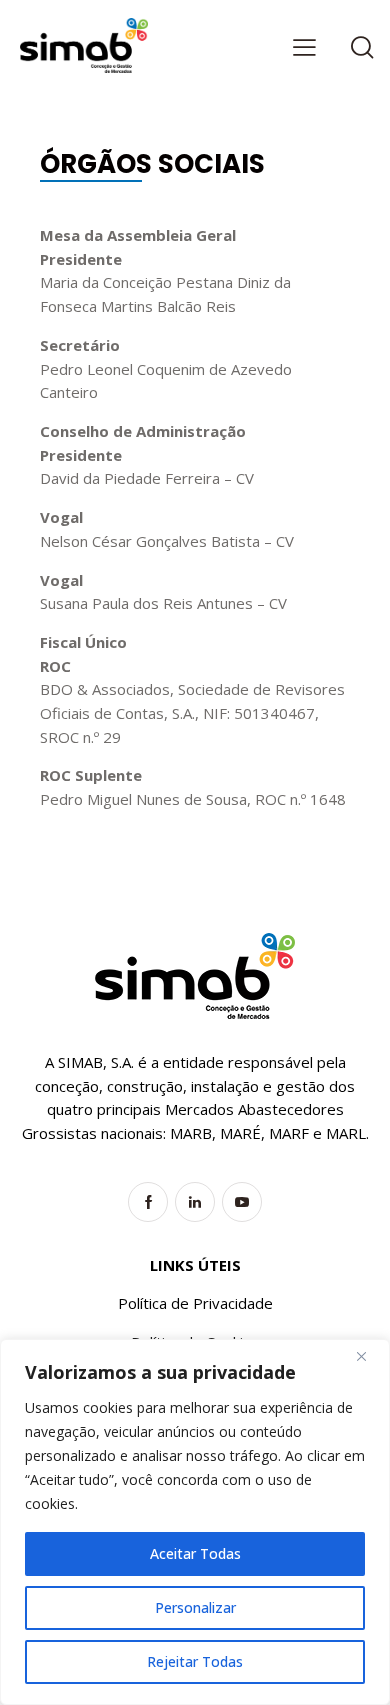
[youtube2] (242, 1202)
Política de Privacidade (195, 1303)
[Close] (369, 1356)
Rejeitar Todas (195, 1661)
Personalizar (195, 1607)
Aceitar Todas (195, 1553)
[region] (195, 1522)
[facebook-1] (148, 1202)
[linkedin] (195, 1202)
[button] (304, 47)
